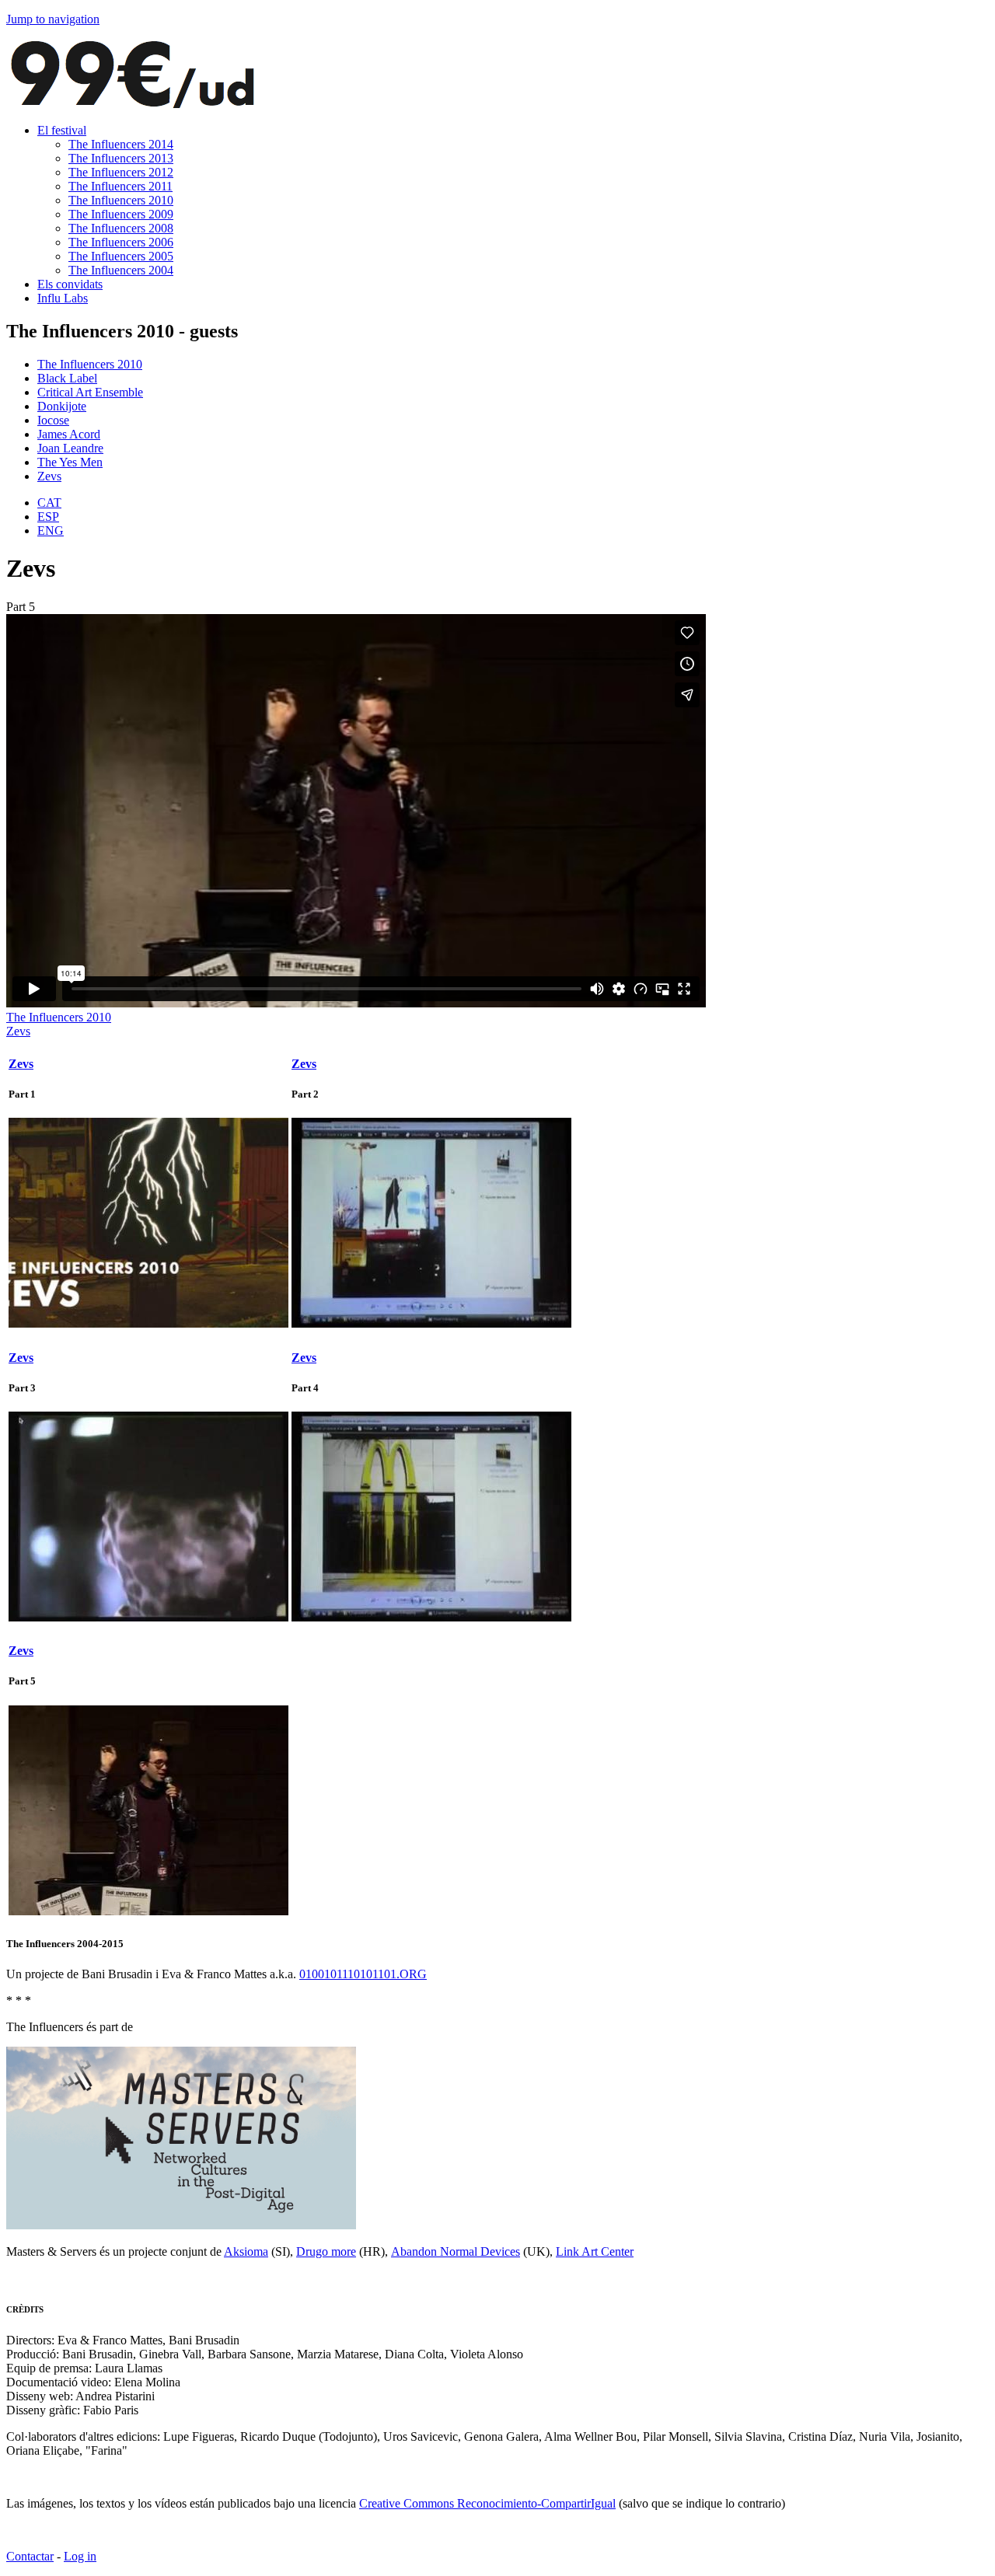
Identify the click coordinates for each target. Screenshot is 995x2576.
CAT (49, 503)
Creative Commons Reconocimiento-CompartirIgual (487, 2503)
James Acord (69, 434)
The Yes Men (70, 462)
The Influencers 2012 (121, 172)
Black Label (67, 378)
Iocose (53, 420)
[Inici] (132, 104)
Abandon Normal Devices (456, 2251)
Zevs (49, 476)
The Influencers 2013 (121, 158)
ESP (48, 517)
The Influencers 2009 (121, 214)
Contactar (30, 2556)
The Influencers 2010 (121, 200)
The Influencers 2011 (120, 186)
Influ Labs (63, 298)
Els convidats (70, 284)
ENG (51, 531)
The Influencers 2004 (121, 270)
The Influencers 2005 (121, 256)
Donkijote (62, 406)
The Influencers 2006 (121, 242)
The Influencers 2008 (121, 228)
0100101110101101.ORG (363, 1974)
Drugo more (326, 2251)
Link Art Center (595, 2251)
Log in (80, 2556)
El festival (62, 130)
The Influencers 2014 (121, 144)
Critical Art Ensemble (90, 392)
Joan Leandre (70, 448)
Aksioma (246, 2251)
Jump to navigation (53, 19)
